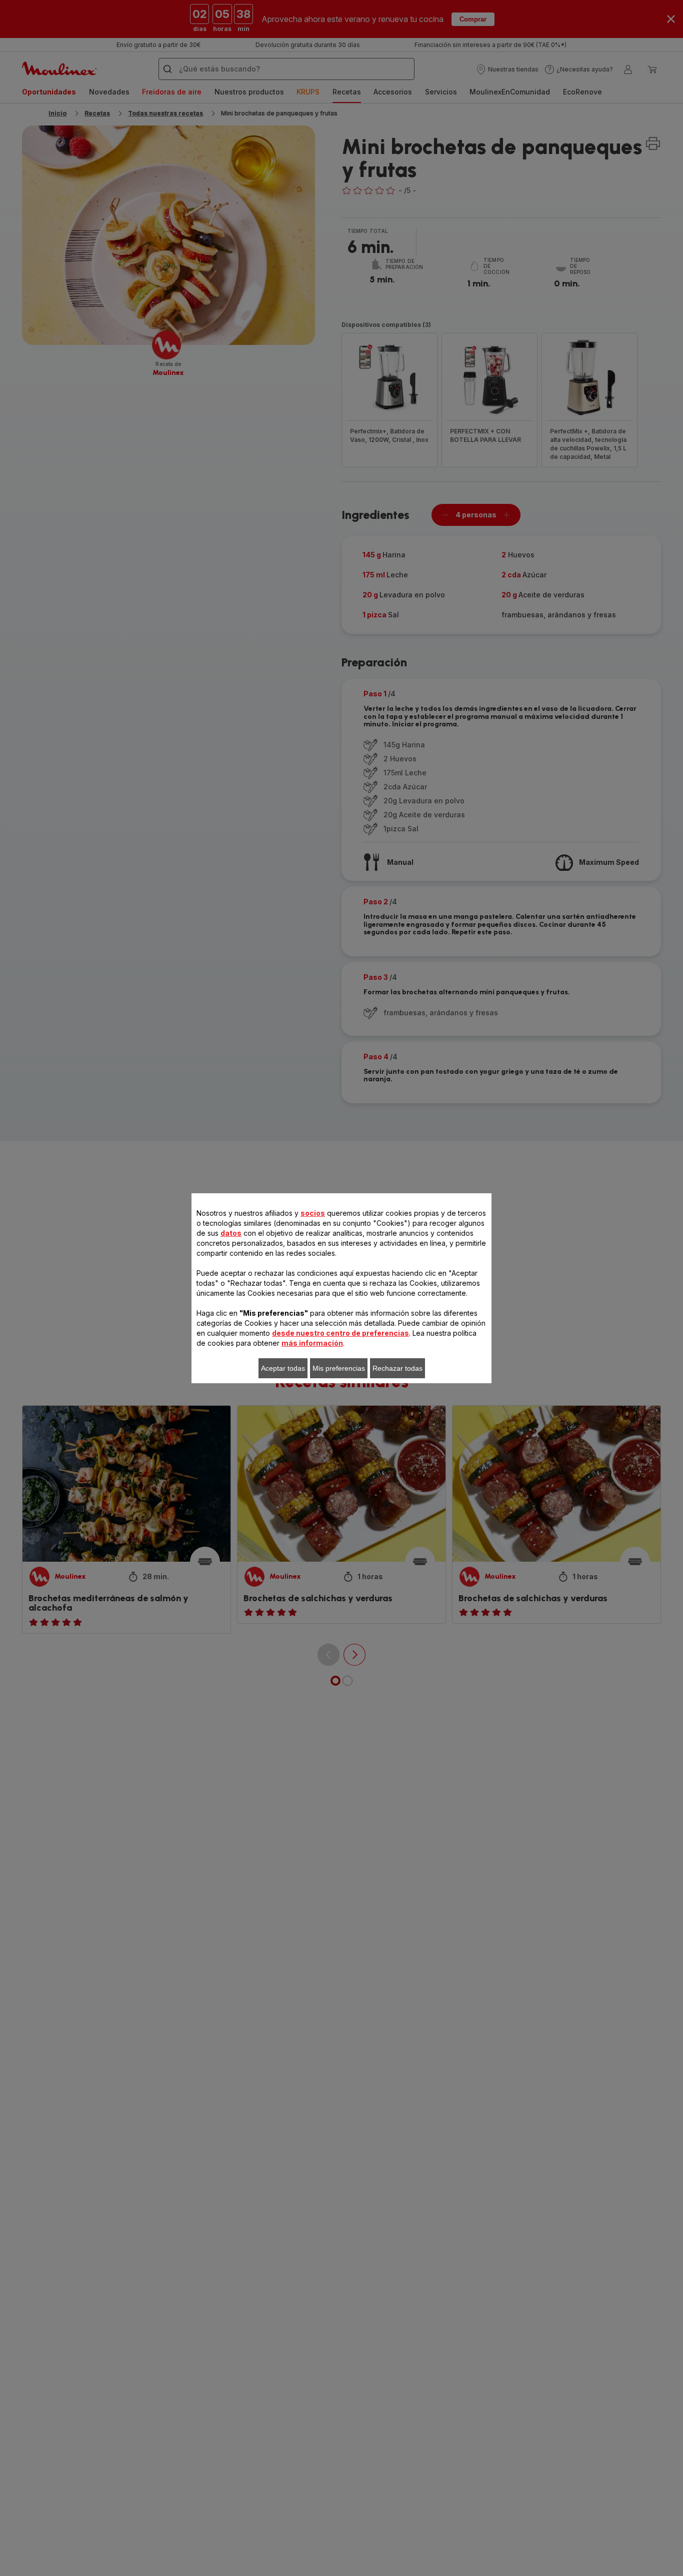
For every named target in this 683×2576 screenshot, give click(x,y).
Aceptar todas (283, 1368)
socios (313, 1213)
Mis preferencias (339, 1368)
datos (231, 1233)
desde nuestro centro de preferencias (340, 1333)
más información (312, 1343)
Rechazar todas (397, 1368)
